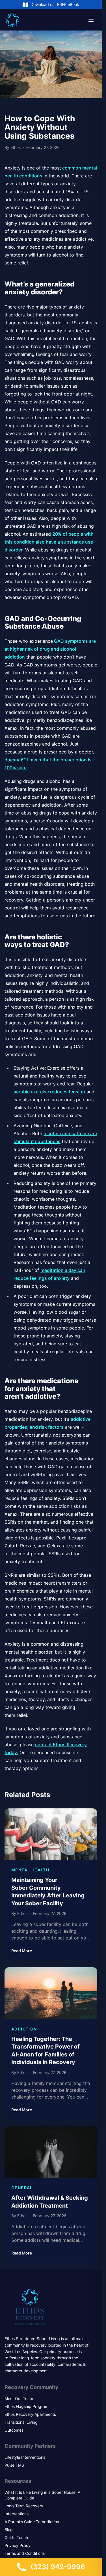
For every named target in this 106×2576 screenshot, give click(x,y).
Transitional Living (21, 2422)
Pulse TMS (14, 2465)
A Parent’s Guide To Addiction (32, 2522)
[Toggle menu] (91, 20)
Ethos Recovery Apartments (30, 2414)
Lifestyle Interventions (25, 2457)
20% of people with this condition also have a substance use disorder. (49, 542)
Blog (9, 2530)
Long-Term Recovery (24, 2506)
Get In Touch (16, 2537)
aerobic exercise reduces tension (49, 1092)
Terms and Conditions (25, 2553)
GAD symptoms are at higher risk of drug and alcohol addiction (50, 649)
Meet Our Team (19, 2398)
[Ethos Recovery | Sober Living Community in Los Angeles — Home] (12, 20)
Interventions (17, 2514)
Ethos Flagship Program (26, 2406)
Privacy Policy (18, 2545)
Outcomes (14, 2430)
